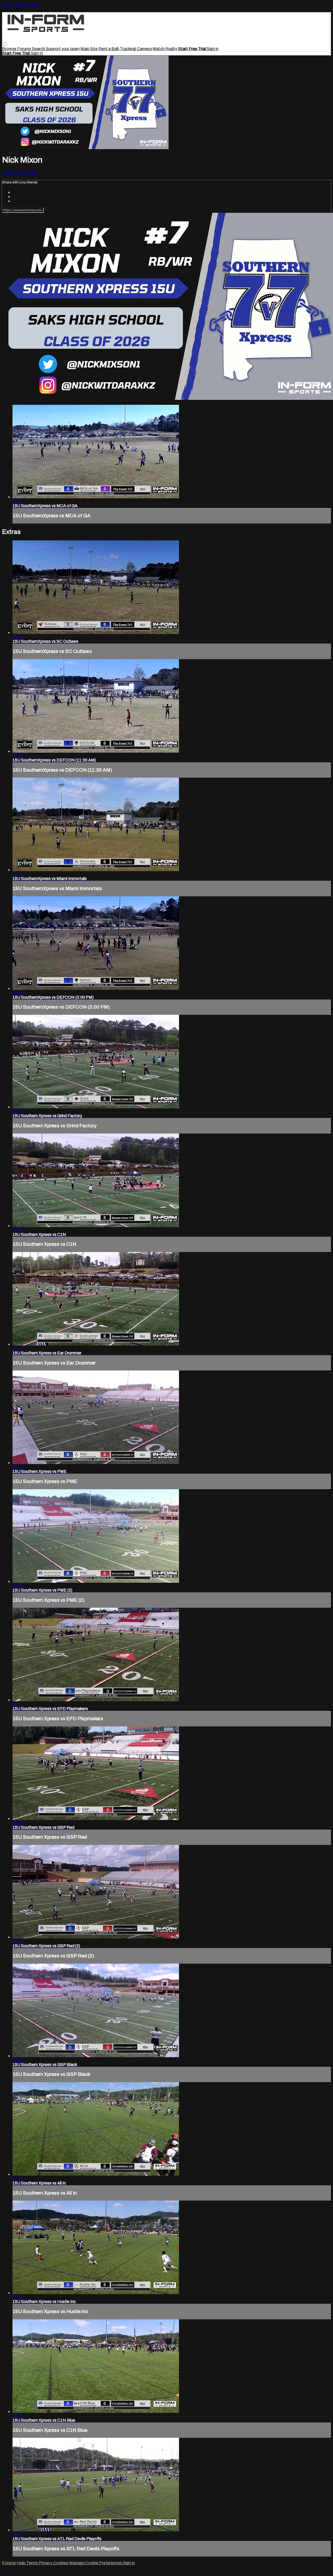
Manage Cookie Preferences (96, 2563)
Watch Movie (14, 172)
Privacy (46, 2563)
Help (21, 2563)
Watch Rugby (165, 49)
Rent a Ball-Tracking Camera (125, 49)
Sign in (213, 49)
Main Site (89, 49)
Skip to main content (21, 4)
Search (39, 49)
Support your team (63, 49)
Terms (33, 2563)
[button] (5, 44)
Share (32, 172)
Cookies (61, 2563)
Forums (24, 49)
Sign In (37, 53)
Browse (10, 49)
